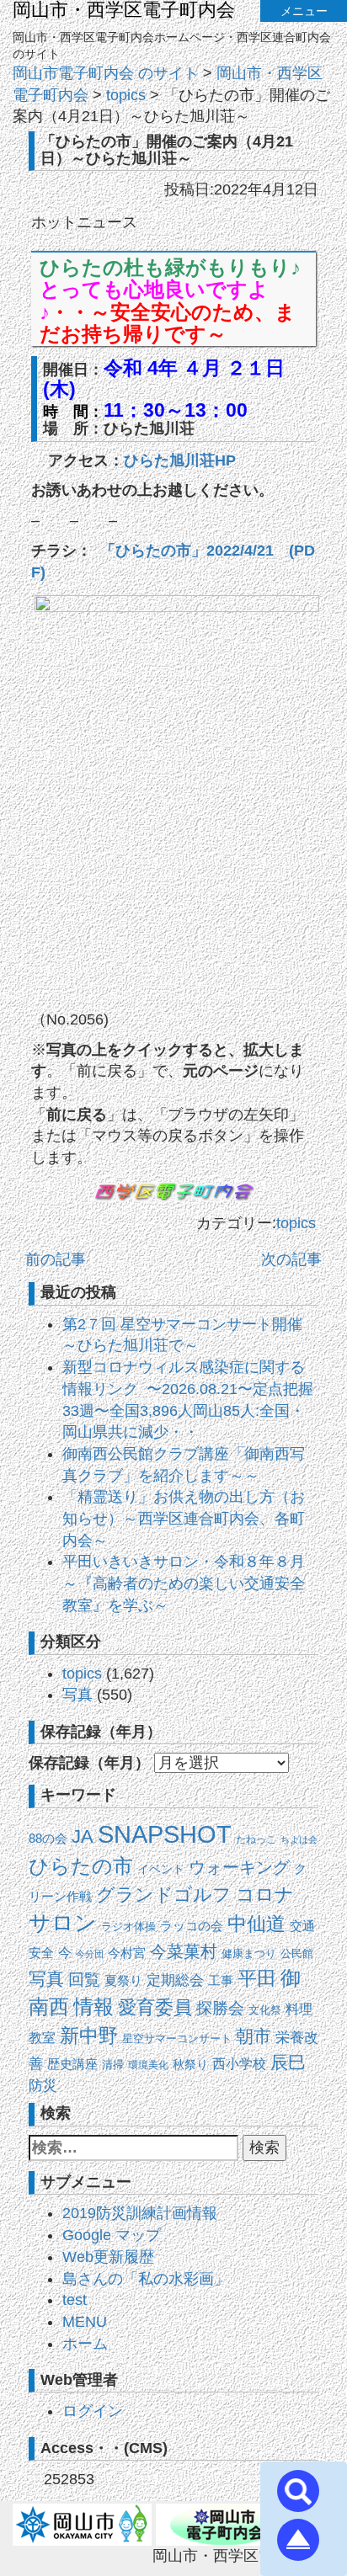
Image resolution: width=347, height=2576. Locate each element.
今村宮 (127, 1953)
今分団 (90, 1954)
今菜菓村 (184, 1951)
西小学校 (239, 2064)
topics (296, 1223)
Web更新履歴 (108, 2257)
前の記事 (56, 1259)
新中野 (89, 2036)
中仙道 (256, 1924)
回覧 (84, 1980)
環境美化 (148, 2065)
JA (83, 1836)
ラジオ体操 (128, 1927)
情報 (93, 2007)
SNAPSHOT (165, 1834)
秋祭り (190, 2065)
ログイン (93, 2411)
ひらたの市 (81, 1866)
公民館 (297, 1953)
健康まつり (249, 1953)
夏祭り (123, 1980)
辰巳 (288, 2062)
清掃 (113, 2065)
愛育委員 (155, 2007)
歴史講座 (72, 2064)
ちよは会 (299, 1839)
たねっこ (256, 1839)
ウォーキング (239, 1867)
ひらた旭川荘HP (180, 460)
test (75, 2300)
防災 (43, 2085)
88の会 (48, 1839)
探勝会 (220, 2008)
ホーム (85, 2344)
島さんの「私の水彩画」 (146, 2279)
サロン (63, 1923)
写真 (77, 1695)
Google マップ (112, 2235)
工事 (221, 1981)
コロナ (265, 1895)
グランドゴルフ (164, 1895)
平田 (257, 1978)
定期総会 (175, 1980)
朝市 (254, 2036)
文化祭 (265, 2010)
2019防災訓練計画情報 (140, 2213)
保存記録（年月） (89, 1763)
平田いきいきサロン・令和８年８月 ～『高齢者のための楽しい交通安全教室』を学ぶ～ (184, 1583)
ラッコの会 (192, 1926)
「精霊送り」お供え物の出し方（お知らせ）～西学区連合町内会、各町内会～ (184, 1518)
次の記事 (291, 1259)
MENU (85, 2322)
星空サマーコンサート (177, 2038)
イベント (161, 1869)
